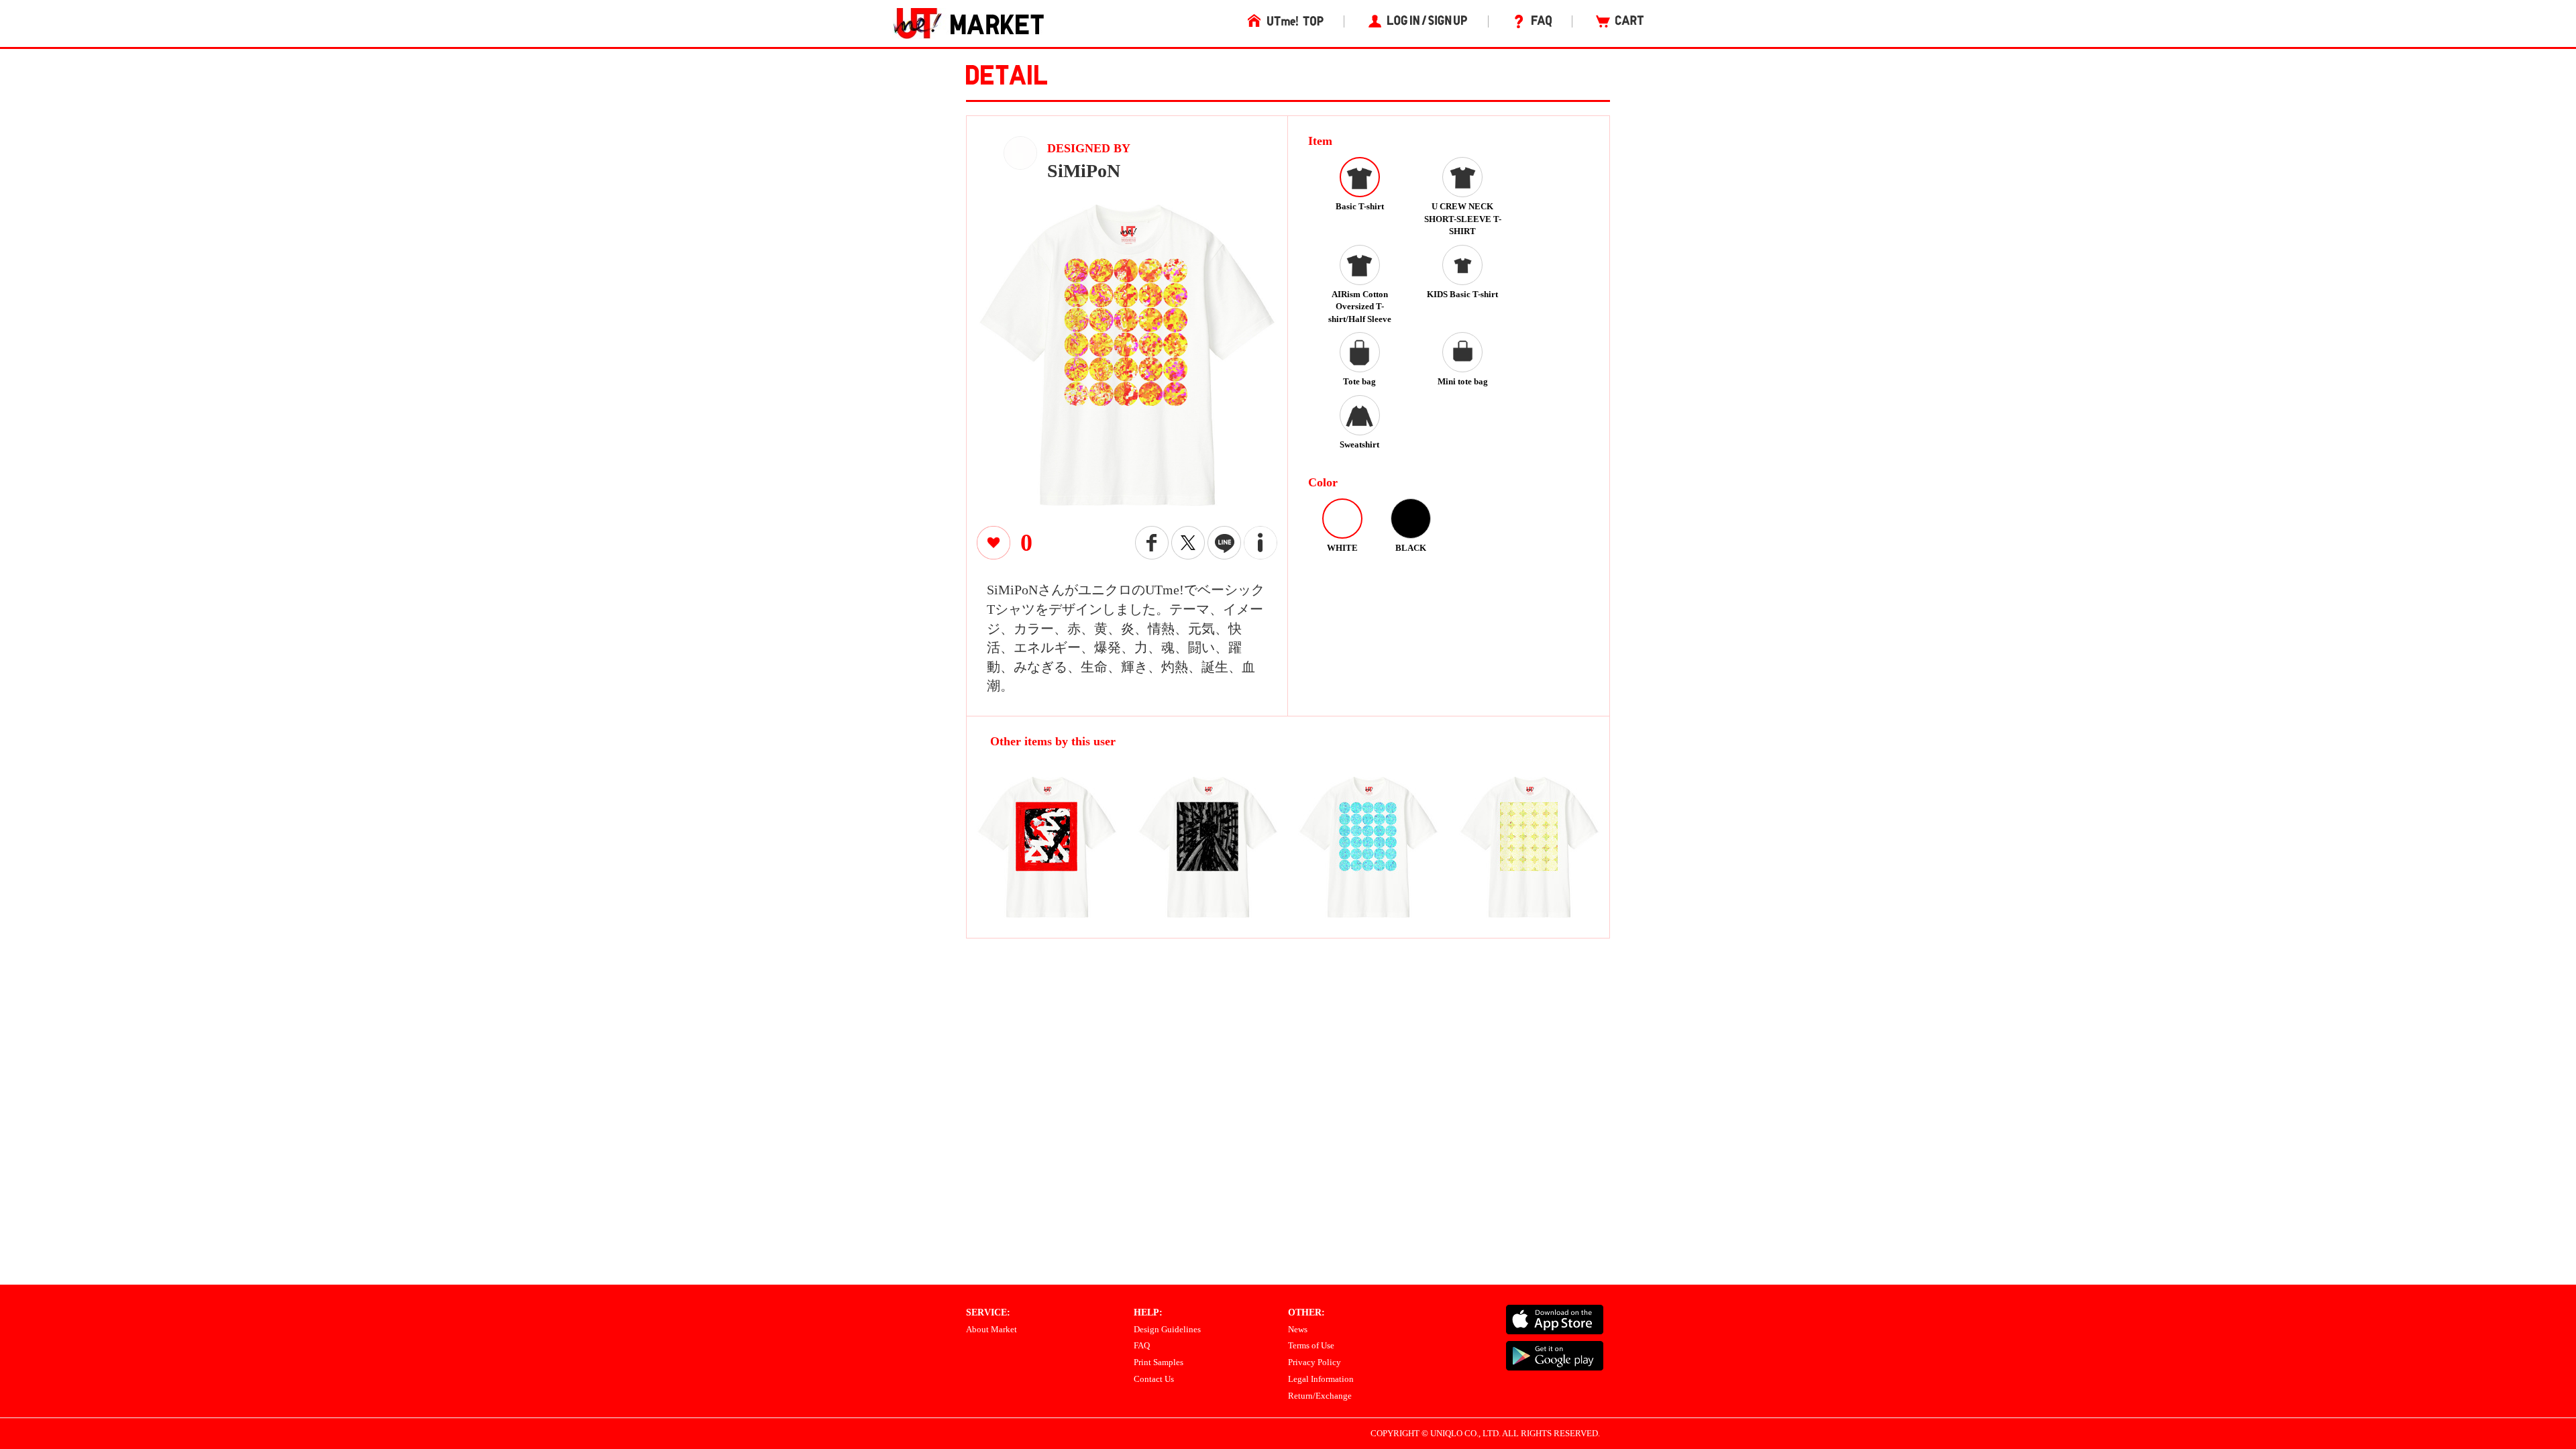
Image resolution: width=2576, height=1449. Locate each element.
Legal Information (1321, 1379)
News (1298, 1329)
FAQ (1142, 1345)
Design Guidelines (1167, 1329)
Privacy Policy (1314, 1362)
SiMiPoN (1084, 171)
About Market (991, 1329)
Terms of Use (1311, 1345)
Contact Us (1154, 1379)
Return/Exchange (1320, 1396)
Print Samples (1159, 1362)
